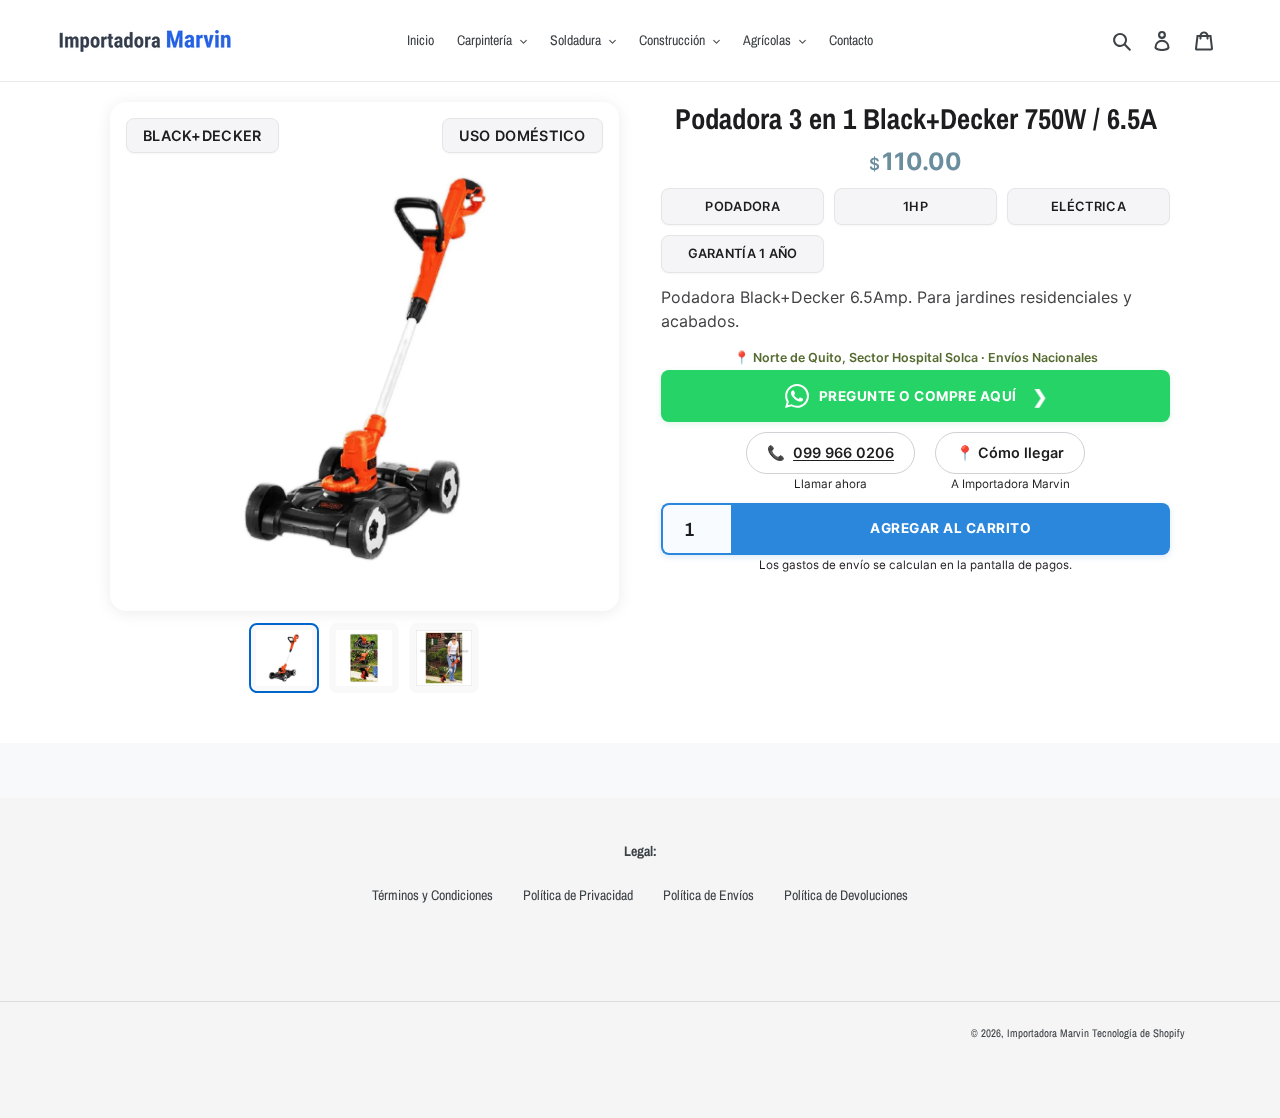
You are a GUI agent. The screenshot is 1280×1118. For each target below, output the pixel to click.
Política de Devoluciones (846, 895)
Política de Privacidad (578, 895)
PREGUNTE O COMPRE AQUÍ (933, 396)
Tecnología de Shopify (1138, 1033)
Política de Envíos (708, 895)
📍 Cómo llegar (1010, 452)
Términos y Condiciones (432, 895)
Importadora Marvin (1048, 1033)
